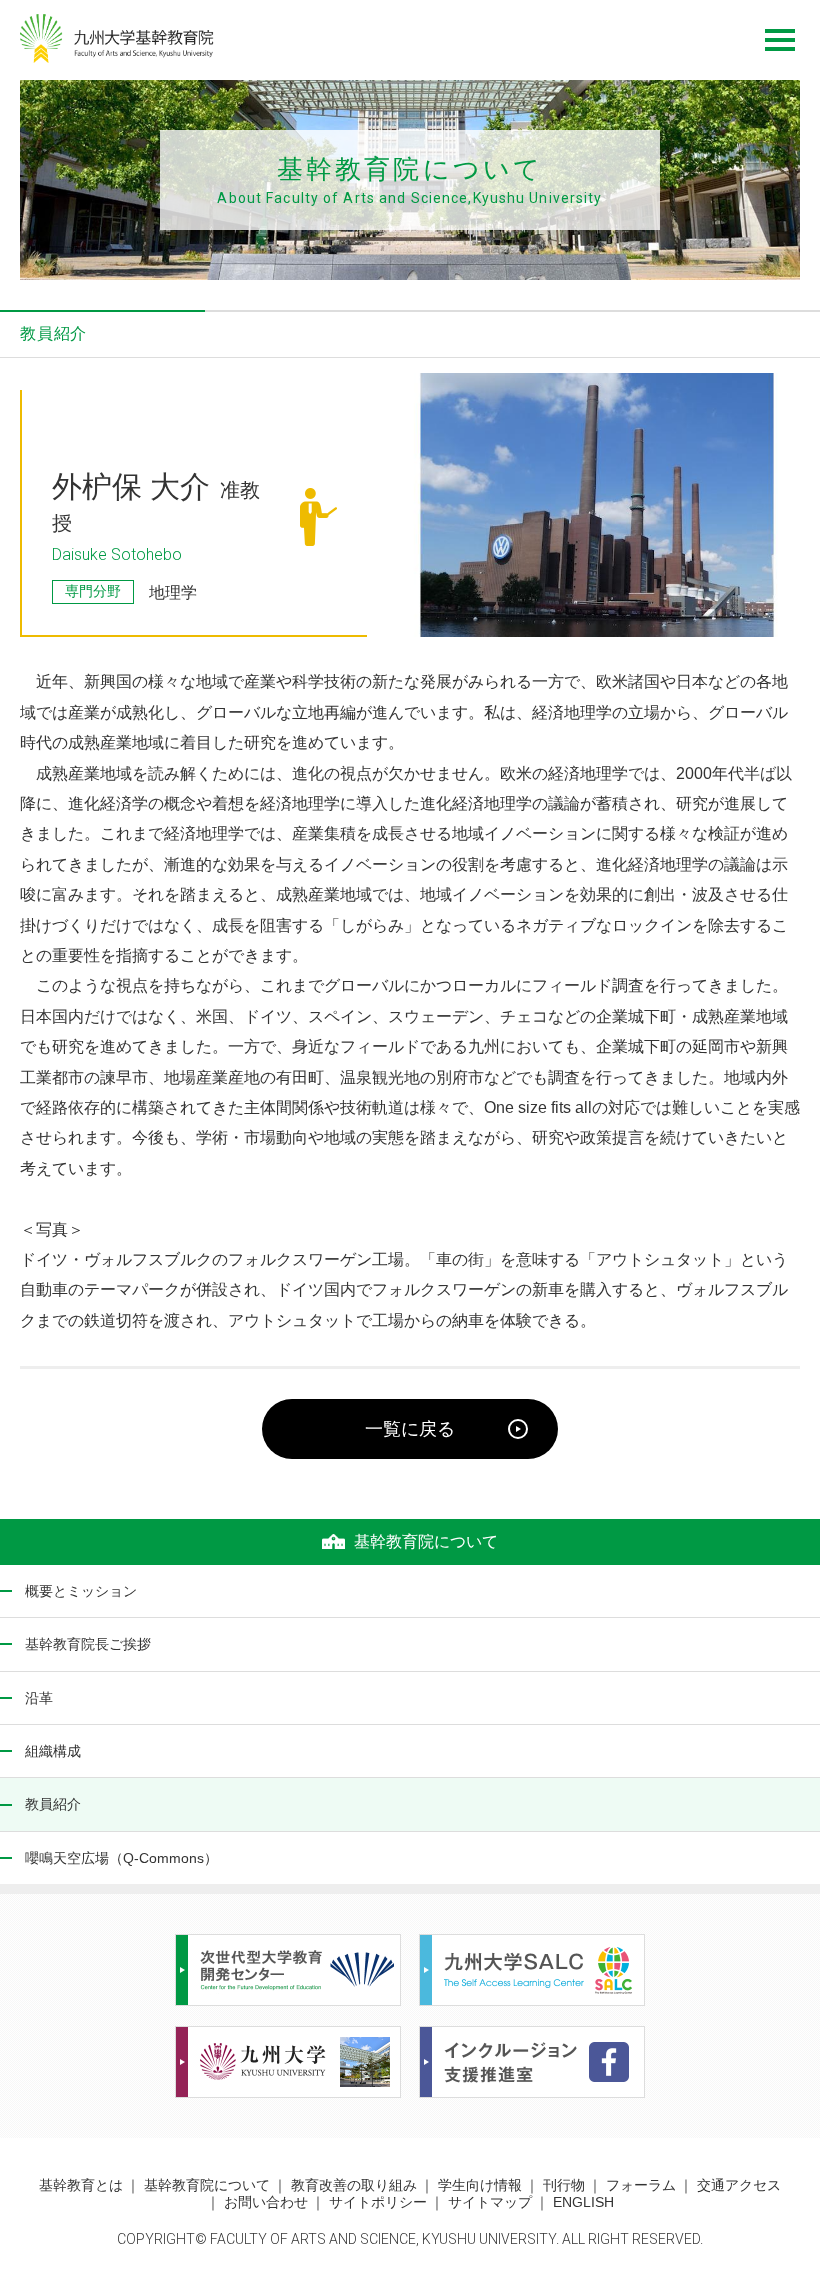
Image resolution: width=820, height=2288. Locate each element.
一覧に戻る (410, 1429)
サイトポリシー (378, 2202)
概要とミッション (81, 1591)
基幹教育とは (81, 2185)
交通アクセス (739, 2185)
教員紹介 (53, 1804)
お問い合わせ (266, 2202)
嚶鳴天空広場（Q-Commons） (121, 1858)
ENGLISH (583, 2202)
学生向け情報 (480, 2185)
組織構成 (53, 1751)
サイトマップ (490, 2202)
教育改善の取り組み (354, 2185)
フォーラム (641, 2185)
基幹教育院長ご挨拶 (88, 1644)
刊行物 (564, 2185)
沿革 (39, 1698)
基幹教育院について (207, 2185)
